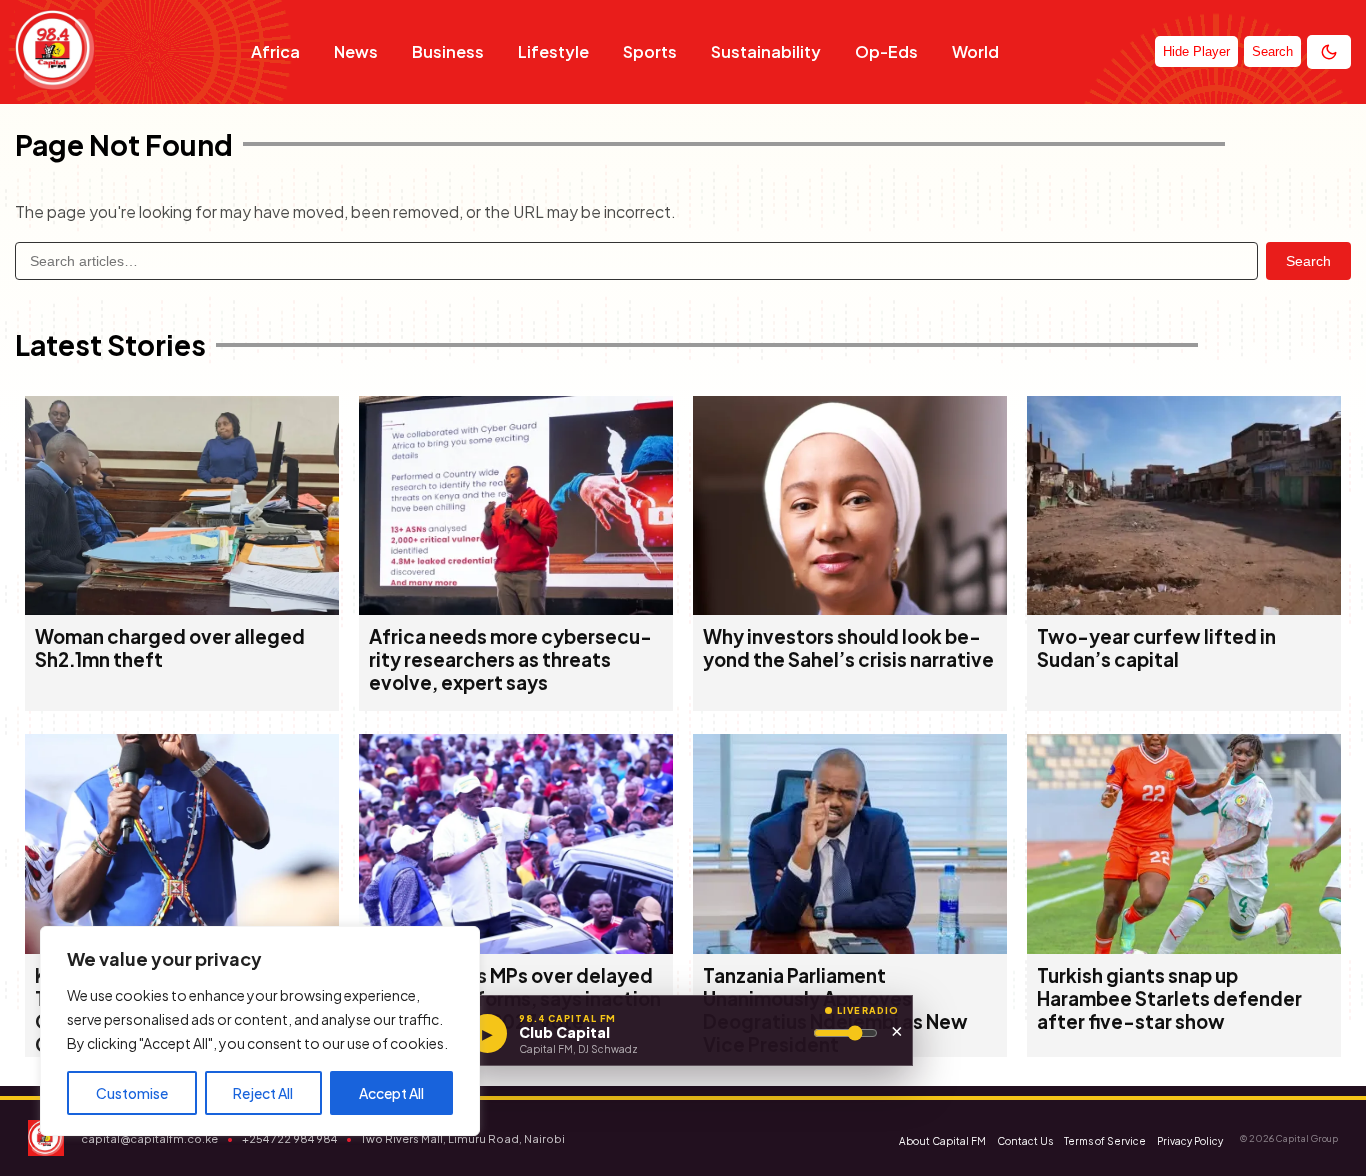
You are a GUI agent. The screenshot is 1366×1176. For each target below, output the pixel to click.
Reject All (263, 1093)
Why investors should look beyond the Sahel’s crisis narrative (848, 648)
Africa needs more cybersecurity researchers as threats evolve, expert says (510, 659)
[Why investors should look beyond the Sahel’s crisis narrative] (850, 608)
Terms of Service (1105, 1141)
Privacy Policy (1190, 1141)
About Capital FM (942, 1141)
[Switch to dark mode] (1329, 52)
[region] (260, 1031)
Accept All (391, 1093)
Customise (132, 1093)
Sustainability (766, 51)
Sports (650, 51)
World (975, 51)
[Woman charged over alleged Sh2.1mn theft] (182, 608)
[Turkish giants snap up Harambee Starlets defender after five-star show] (1184, 947)
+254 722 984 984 (289, 1138)
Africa (275, 51)
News (356, 51)
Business (448, 51)
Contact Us (1025, 1141)
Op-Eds (886, 51)
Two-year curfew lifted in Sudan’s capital (1156, 648)
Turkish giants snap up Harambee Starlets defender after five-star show (1169, 998)
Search (1308, 261)
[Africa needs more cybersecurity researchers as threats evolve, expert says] (516, 608)
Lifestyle (553, 51)
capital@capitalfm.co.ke (149, 1138)
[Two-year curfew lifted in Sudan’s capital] (1184, 608)
